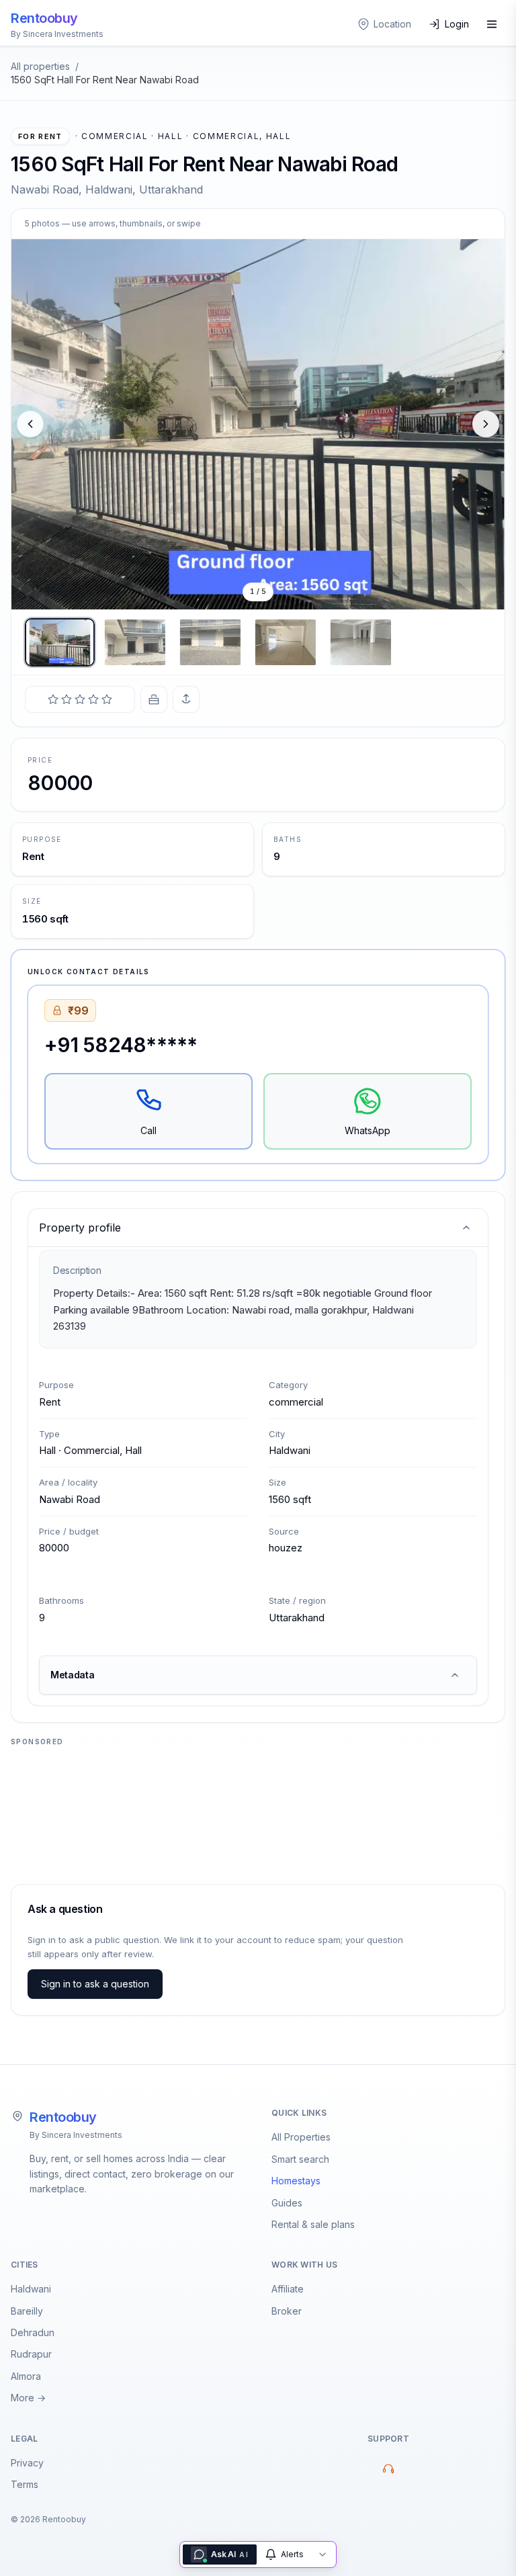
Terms (25, 2484)
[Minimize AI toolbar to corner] (322, 2554)
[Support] (388, 2468)
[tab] (60, 642)
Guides (287, 2203)
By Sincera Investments (76, 2135)
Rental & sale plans (313, 2224)
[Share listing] (186, 699)
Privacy (27, 2463)
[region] (258, 424)
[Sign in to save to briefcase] (154, 699)
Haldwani (31, 2289)
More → (28, 2398)
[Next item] (486, 424)
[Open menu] (492, 24)
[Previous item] (30, 424)
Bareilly (27, 2311)
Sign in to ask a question (95, 1984)
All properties (40, 66)
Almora (26, 2376)
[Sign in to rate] (80, 699)
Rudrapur (31, 2354)
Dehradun (33, 2332)
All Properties (301, 2137)
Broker (287, 2311)
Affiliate (288, 2289)
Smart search (300, 2159)
